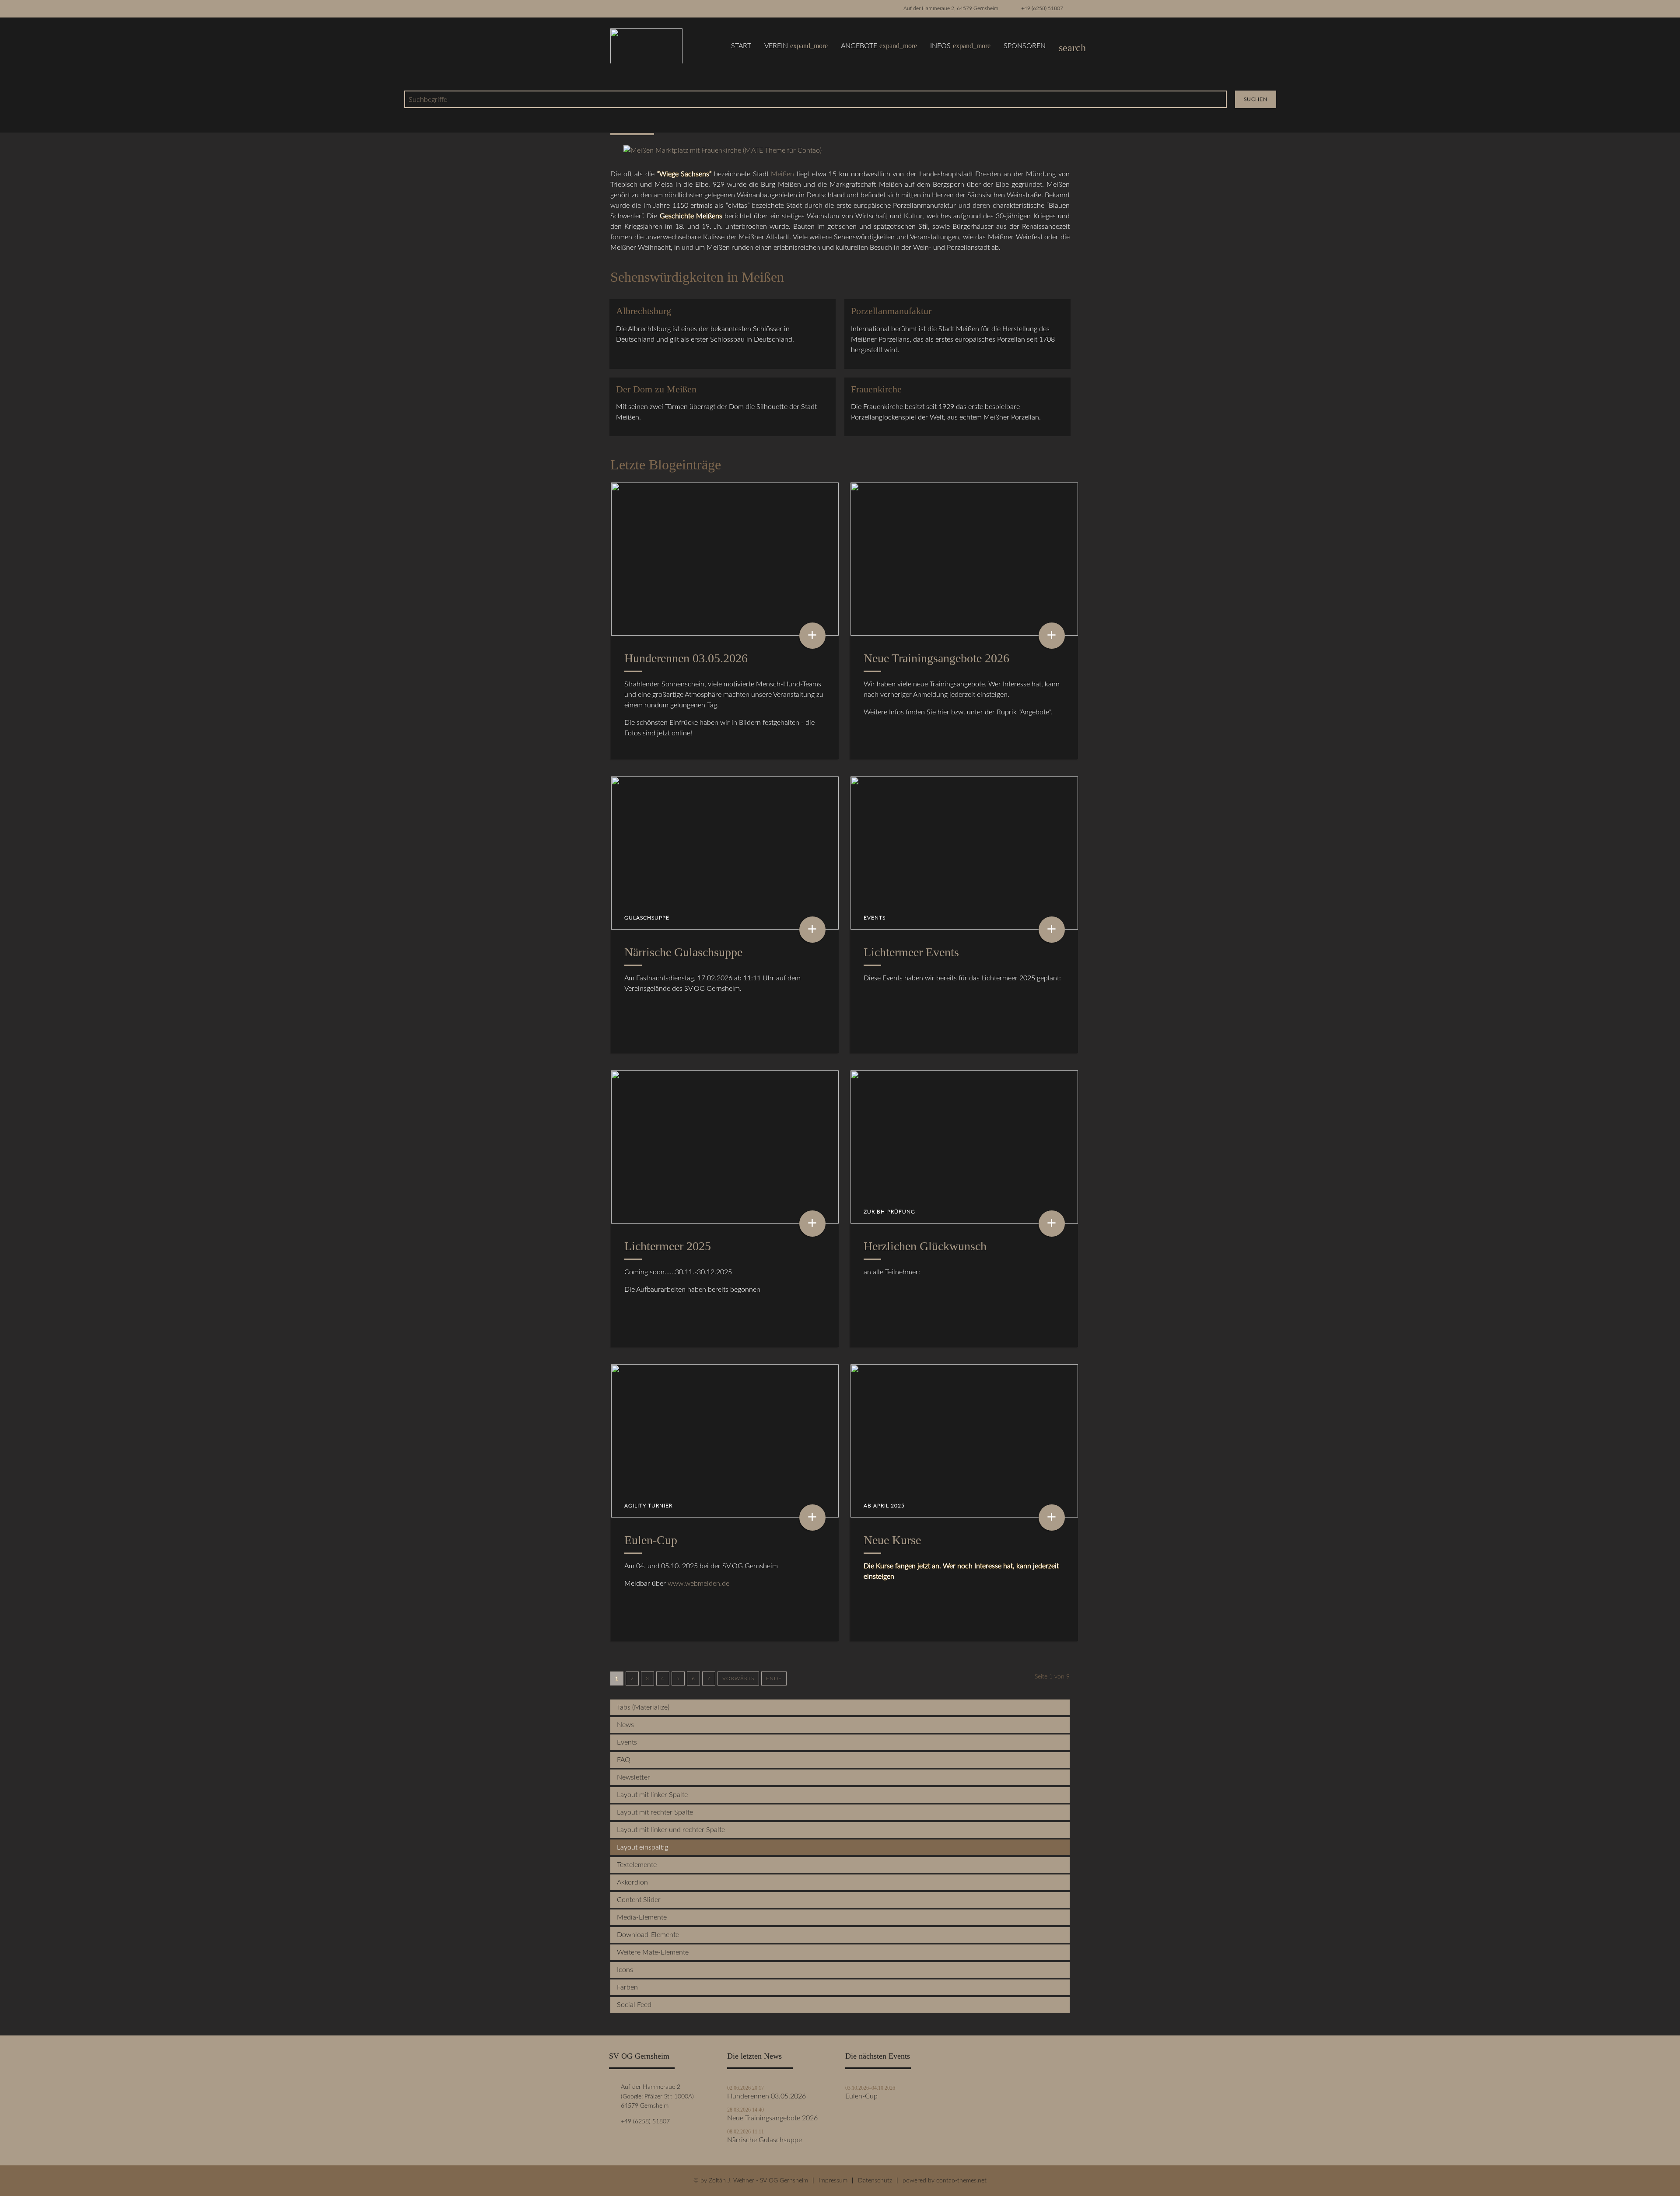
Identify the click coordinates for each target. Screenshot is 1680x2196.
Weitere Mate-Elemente (653, 1952)
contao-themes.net (961, 2180)
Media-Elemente (642, 1917)
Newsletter (633, 1777)
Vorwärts (738, 1678)
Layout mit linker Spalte (652, 1795)
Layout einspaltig (642, 1847)
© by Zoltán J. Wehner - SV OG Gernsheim (751, 2180)
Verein (796, 46)
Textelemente (637, 1865)
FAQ (624, 1760)
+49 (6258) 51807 (1042, 8)
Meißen (782, 174)
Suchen (1256, 99)
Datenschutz (875, 2180)
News (625, 1725)
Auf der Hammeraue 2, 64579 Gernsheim (951, 8)
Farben (627, 1987)
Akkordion (632, 1882)
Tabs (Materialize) (643, 1707)
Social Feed (634, 2005)
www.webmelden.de (698, 1584)
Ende (774, 1678)
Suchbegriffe (428, 100)
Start (741, 46)
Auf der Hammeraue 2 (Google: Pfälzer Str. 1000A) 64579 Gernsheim (656, 2096)
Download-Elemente (648, 1935)
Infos (960, 46)
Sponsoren (1025, 46)
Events (627, 1742)
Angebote (879, 46)
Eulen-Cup (861, 2096)
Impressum (833, 2180)
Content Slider (639, 1900)
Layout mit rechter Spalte (655, 1812)
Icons (625, 1970)
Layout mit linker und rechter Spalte (671, 1830)
